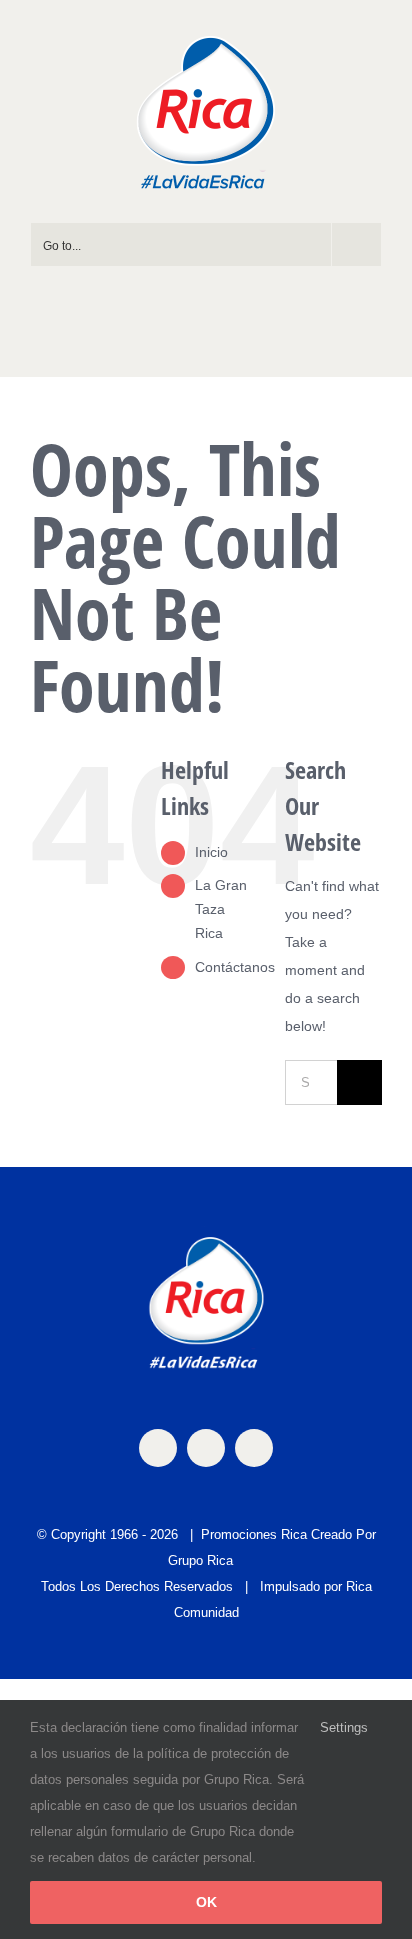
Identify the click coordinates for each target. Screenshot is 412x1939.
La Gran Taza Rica (221, 909)
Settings (346, 1727)
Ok (206, 1902)
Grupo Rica (200, 1560)
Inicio (211, 852)
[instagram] (206, 1448)
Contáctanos (235, 967)
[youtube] (254, 1448)
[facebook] (158, 1448)
